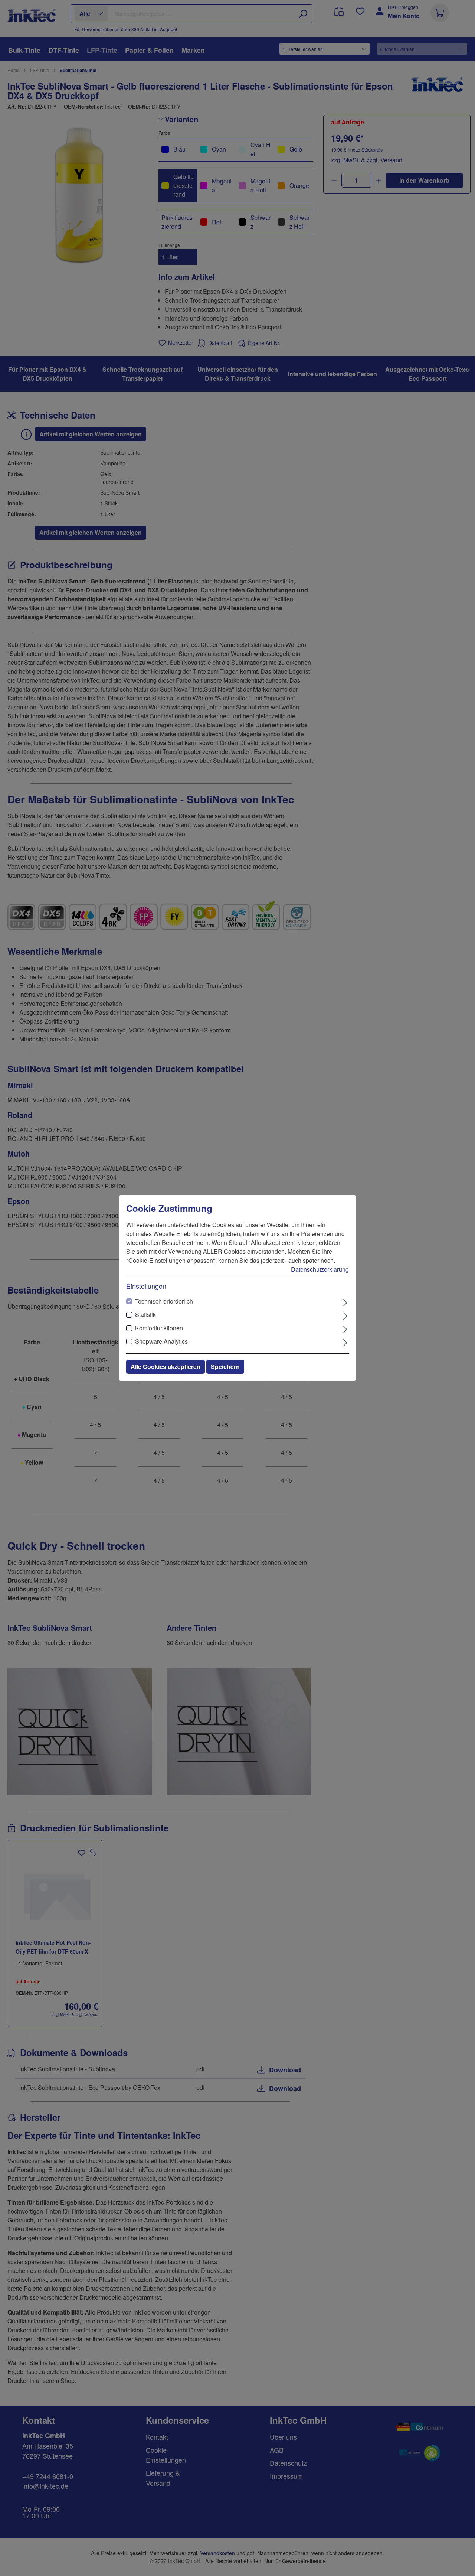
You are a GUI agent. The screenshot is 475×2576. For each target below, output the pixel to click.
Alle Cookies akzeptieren (166, 1367)
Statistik (145, 1315)
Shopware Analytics (161, 1341)
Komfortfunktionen (159, 1328)
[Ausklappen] (345, 1302)
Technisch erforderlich (164, 1301)
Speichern (225, 1367)
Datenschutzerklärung (320, 1269)
